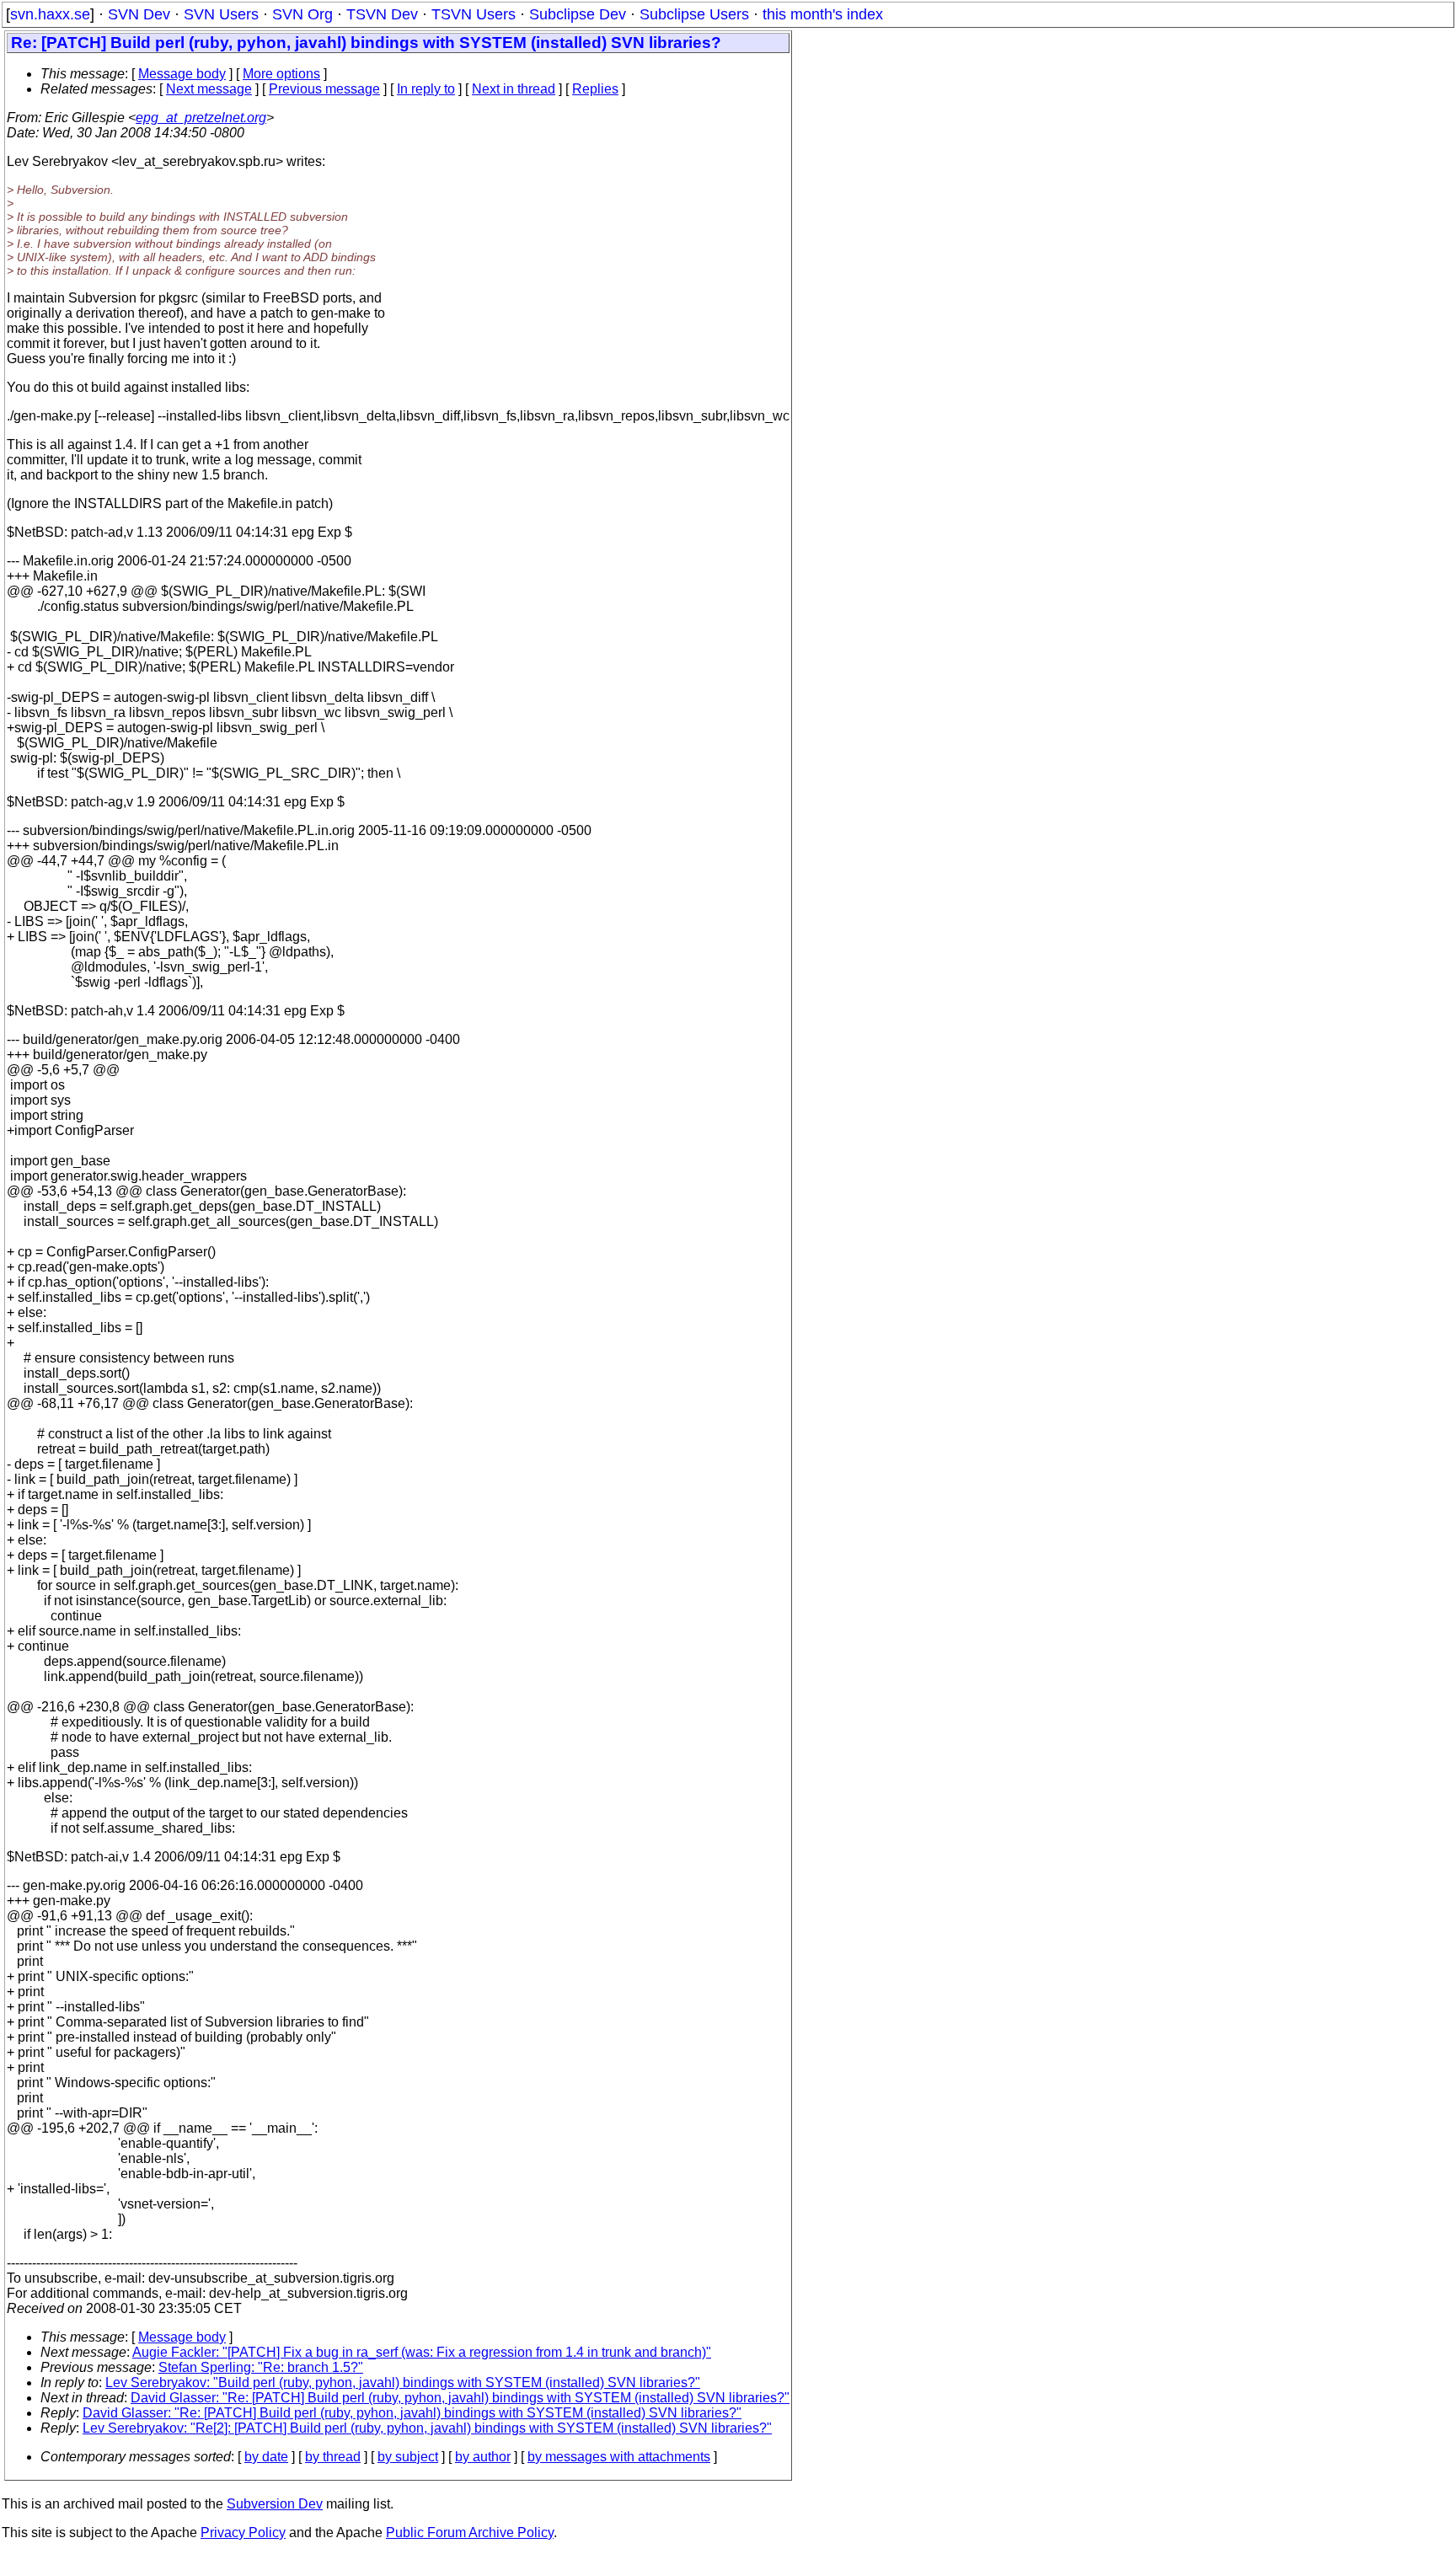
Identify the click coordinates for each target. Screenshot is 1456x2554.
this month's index (823, 14)
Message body (182, 74)
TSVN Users (474, 14)
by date (266, 2457)
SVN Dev (139, 14)
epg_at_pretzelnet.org (201, 118)
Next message (209, 89)
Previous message (324, 89)
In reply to (426, 89)
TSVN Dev (382, 14)
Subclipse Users (694, 14)
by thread (333, 2457)
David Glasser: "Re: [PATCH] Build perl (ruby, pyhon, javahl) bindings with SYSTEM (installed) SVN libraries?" (460, 2398)
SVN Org (302, 14)
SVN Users (221, 14)
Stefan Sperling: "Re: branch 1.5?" (261, 2367)
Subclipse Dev (578, 14)
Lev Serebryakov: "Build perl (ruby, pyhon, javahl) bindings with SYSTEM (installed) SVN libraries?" (403, 2383)
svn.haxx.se (50, 14)
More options (281, 74)
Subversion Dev (275, 2504)
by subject (408, 2457)
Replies (595, 89)
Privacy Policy (243, 2533)
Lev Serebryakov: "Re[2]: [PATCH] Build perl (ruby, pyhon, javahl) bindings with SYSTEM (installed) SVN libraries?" (427, 2428)
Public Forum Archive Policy (470, 2533)
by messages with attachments (619, 2457)
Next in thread (514, 89)
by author (483, 2457)
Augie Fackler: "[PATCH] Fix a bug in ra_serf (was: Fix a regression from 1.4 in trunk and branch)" (422, 2352)
